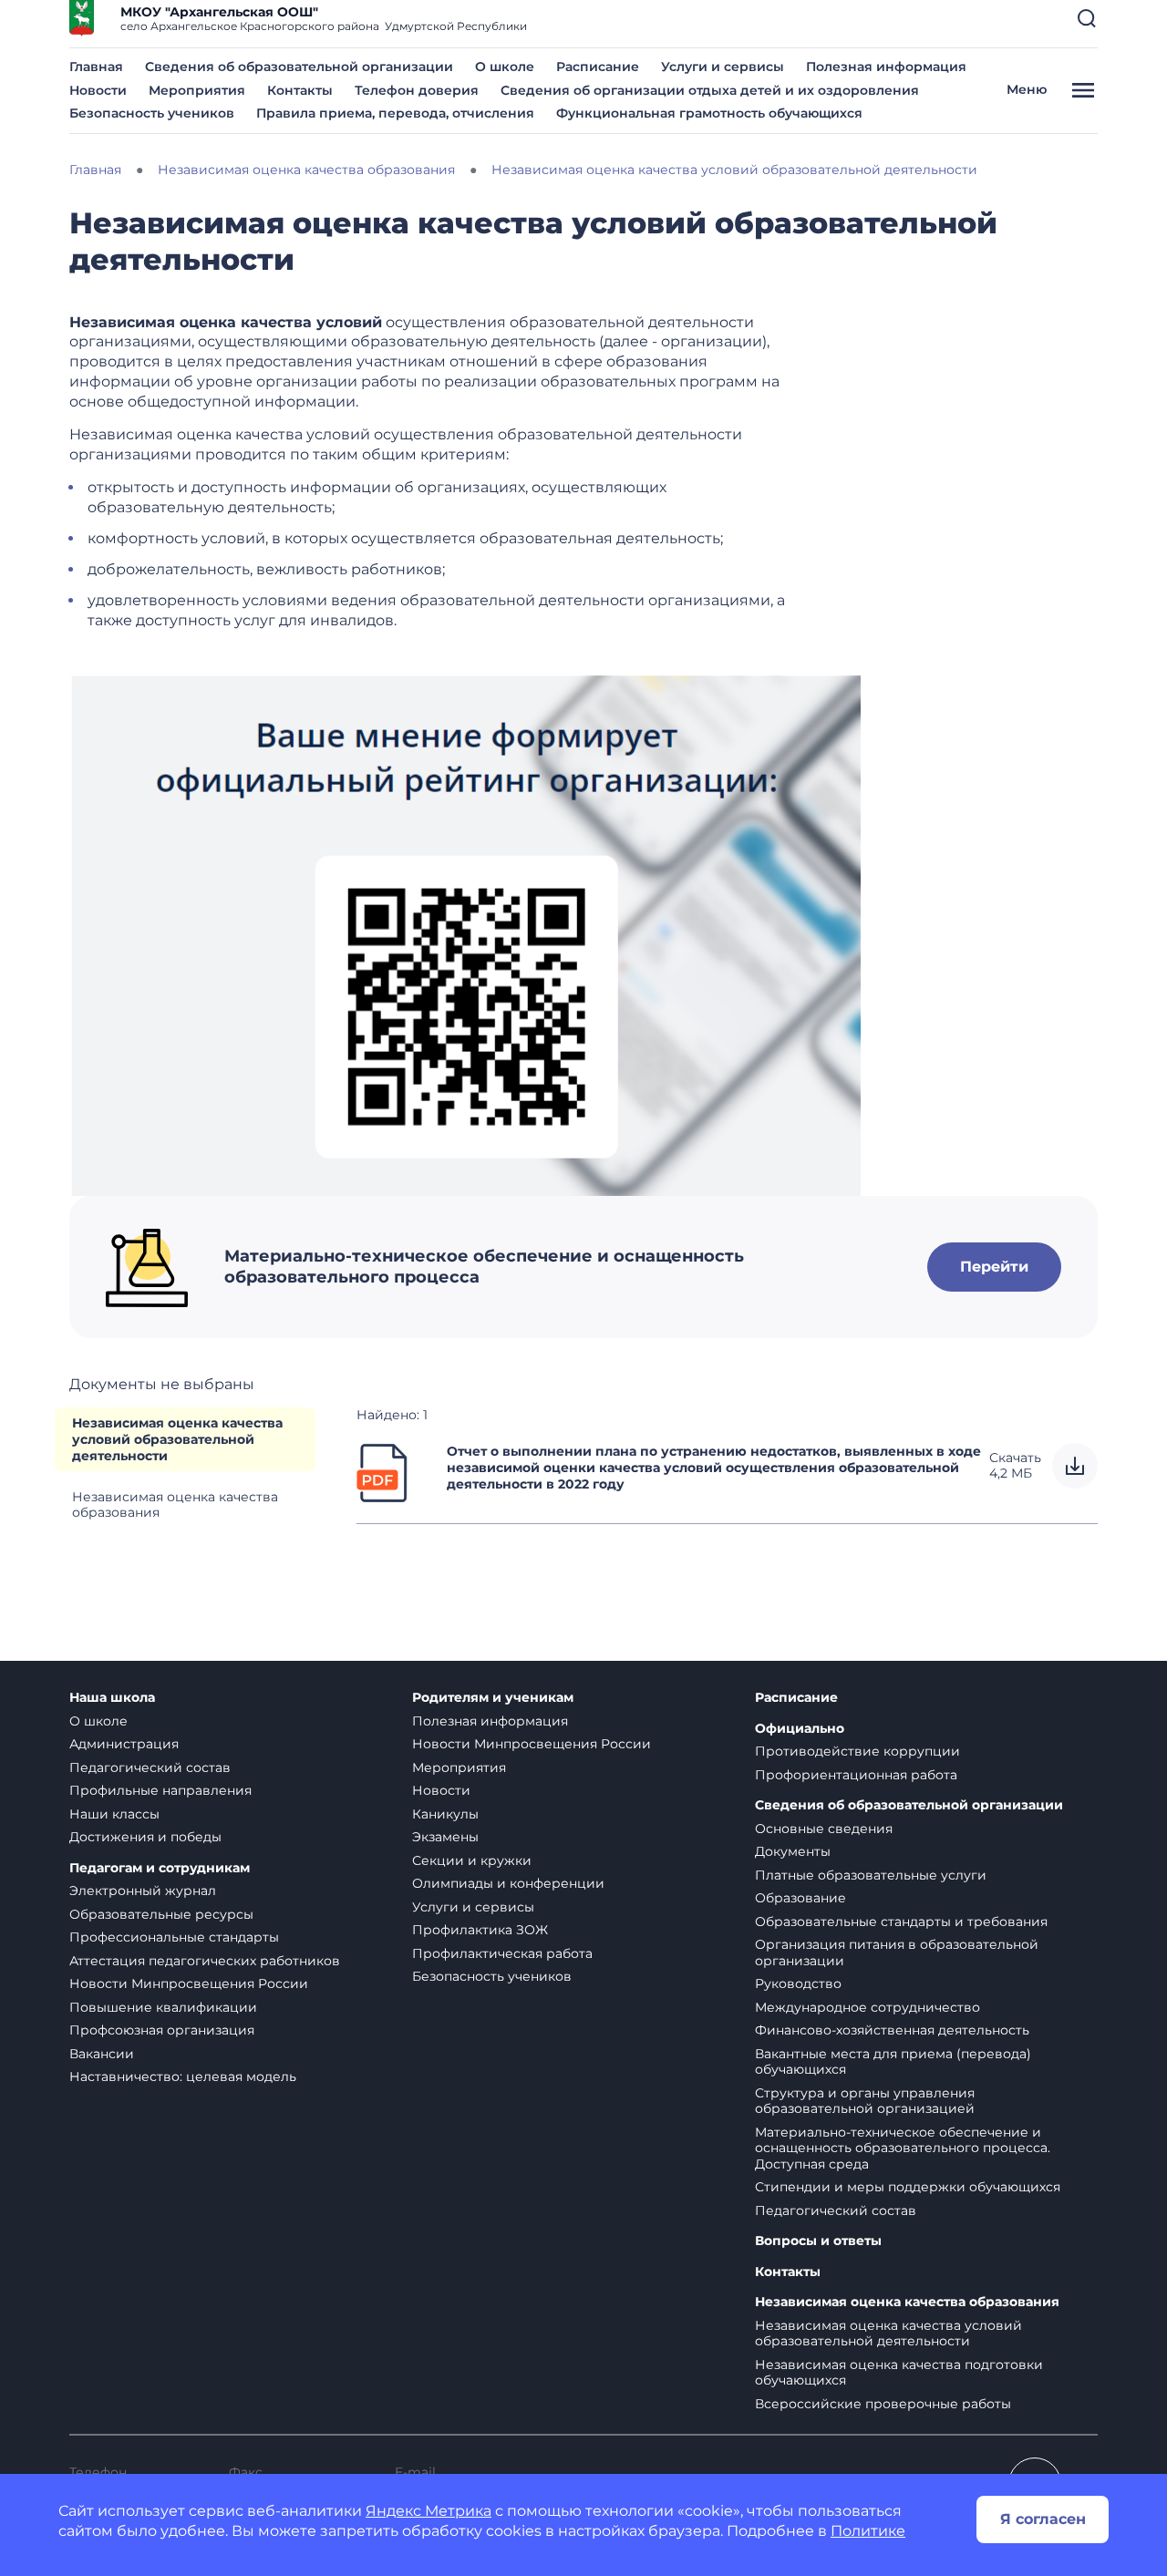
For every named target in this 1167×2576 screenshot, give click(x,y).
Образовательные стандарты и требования (901, 1922)
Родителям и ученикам (493, 1698)
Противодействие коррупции (857, 1751)
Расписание (598, 67)
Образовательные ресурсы (161, 1914)
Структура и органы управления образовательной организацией (865, 2101)
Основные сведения (824, 1829)
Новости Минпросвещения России (189, 1984)
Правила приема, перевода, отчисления (395, 113)
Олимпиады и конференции (508, 1883)
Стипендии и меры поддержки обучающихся (908, 2187)
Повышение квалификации (163, 2007)
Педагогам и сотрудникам (160, 1868)
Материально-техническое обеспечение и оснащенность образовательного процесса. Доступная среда (903, 2148)
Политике (868, 2531)
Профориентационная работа (856, 1775)
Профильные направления (160, 1790)
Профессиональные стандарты (174, 1937)
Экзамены (445, 1837)
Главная (96, 67)
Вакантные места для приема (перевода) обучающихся (893, 2062)
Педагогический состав (150, 1767)
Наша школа (112, 1698)
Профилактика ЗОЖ (480, 1930)
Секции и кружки (472, 1860)
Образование (800, 1898)
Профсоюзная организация (162, 2030)
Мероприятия (197, 90)
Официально (800, 1729)
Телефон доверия (417, 90)
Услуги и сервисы (723, 67)
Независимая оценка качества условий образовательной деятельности (177, 1439)
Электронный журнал (143, 1891)
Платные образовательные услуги (871, 1875)
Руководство (798, 1984)
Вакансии (102, 2054)
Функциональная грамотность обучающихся (709, 113)
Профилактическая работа (502, 1953)
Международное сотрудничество (868, 2007)
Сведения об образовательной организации (299, 67)
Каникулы (445, 1814)
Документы (793, 1851)
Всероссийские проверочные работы (883, 2404)
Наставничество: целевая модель (183, 2076)
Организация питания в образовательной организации (897, 1953)
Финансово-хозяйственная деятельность (892, 2030)
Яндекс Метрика (429, 2511)
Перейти (994, 1267)
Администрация (124, 1744)
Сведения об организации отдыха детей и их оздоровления (710, 90)
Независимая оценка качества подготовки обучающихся (899, 2373)
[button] (1087, 18)
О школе (505, 67)
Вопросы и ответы (818, 2241)
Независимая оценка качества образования (175, 1504)
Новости (98, 90)
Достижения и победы (145, 1837)
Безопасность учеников (152, 113)
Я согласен (1043, 2519)
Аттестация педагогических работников (205, 1961)
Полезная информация (886, 67)
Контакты (300, 90)
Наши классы (114, 1814)
